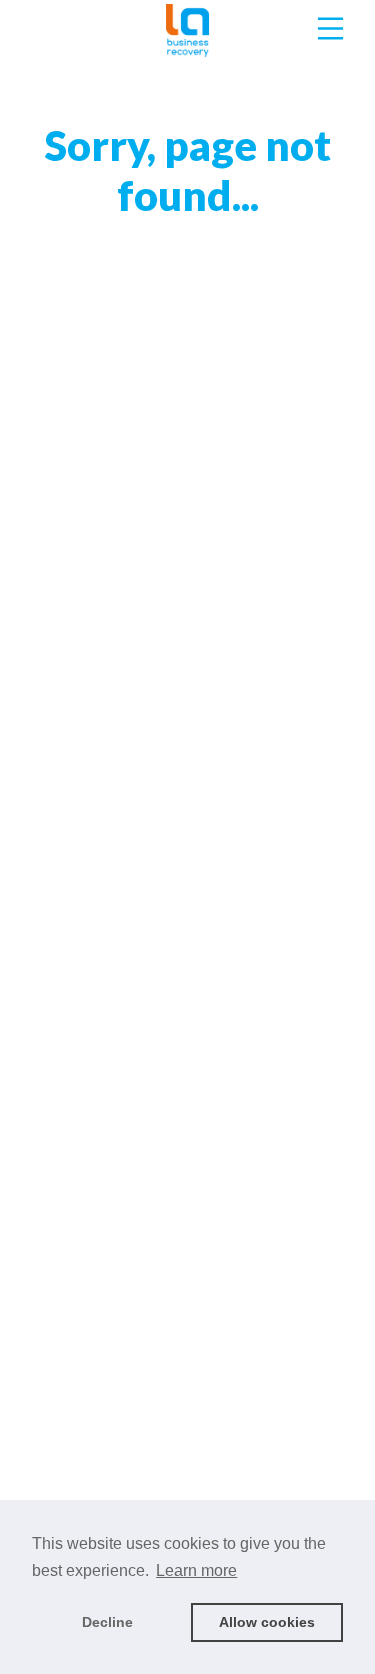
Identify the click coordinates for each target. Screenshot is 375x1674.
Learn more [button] (196, 1570)
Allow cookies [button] (267, 1622)
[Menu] (330, 28)
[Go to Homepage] (188, 29)
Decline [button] (107, 1622)
